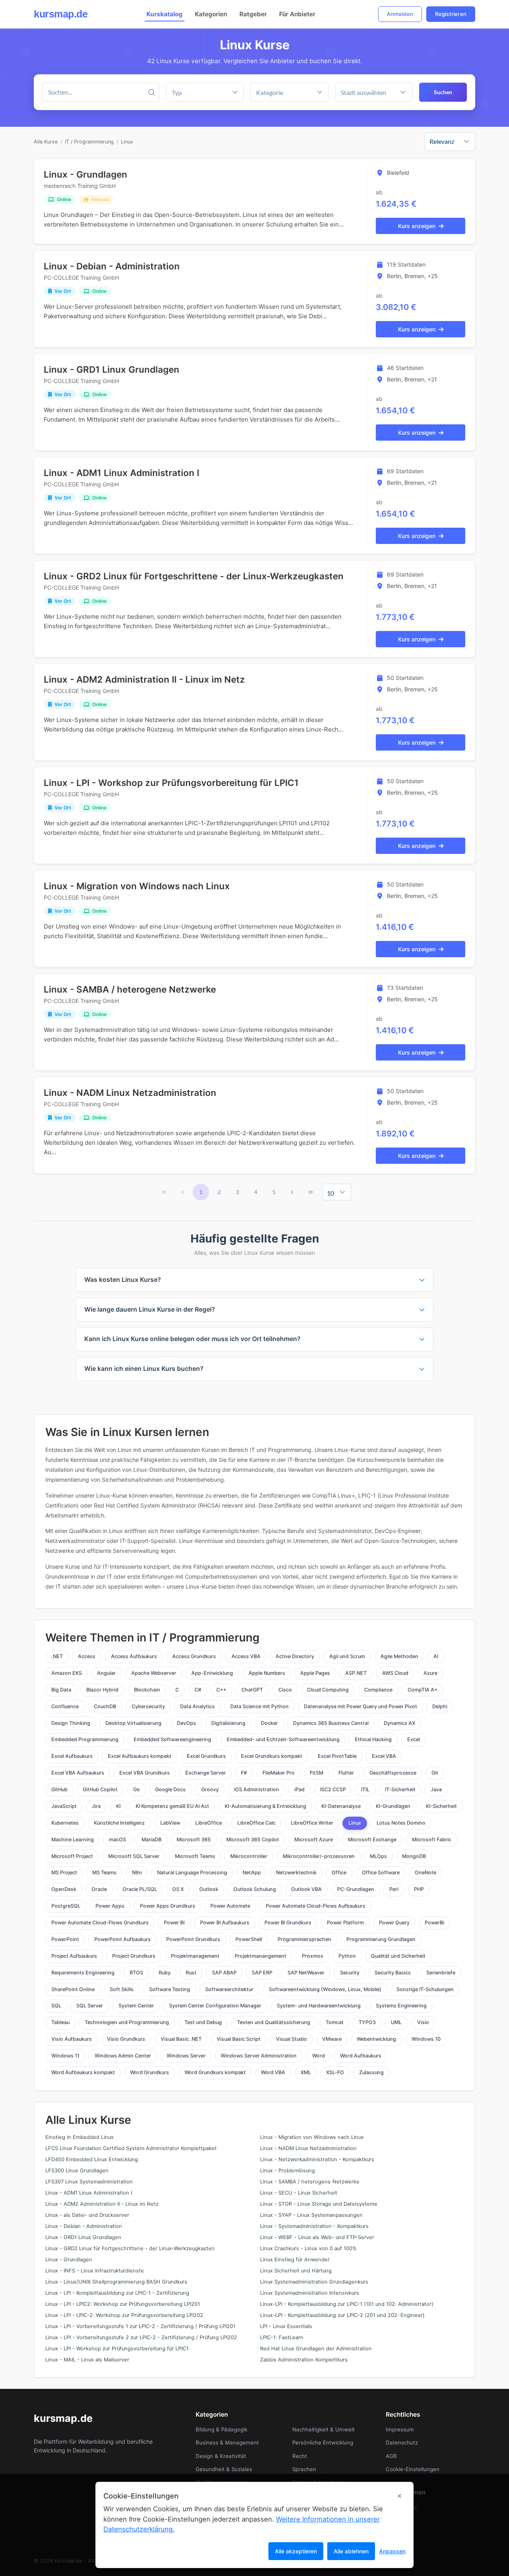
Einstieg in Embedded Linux (80, 2137)
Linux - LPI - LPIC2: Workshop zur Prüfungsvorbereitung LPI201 (123, 2304)
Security (350, 1973)
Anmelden (400, 14)
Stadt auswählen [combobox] (363, 92)
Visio (423, 2022)
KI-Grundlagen (393, 1806)
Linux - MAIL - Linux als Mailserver (87, 2360)
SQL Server (90, 2006)
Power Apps (110, 1906)
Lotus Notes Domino (401, 1823)
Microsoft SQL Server (134, 1856)
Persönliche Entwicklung (323, 2442)
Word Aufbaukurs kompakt (83, 2072)
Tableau (60, 2022)
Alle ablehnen (351, 2551)
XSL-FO (335, 2072)
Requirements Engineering (83, 1973)
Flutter (346, 1773)
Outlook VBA (306, 1889)
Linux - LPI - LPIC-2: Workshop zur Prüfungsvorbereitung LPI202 (124, 2315)
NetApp (252, 1872)
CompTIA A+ (423, 1690)
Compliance (378, 1690)
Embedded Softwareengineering (172, 1739)
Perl (394, 1889)
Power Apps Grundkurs (168, 1906)
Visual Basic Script (239, 2039)
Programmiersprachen (304, 1939)
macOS (118, 1840)
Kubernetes (65, 1823)
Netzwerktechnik (296, 1872)
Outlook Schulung (255, 1889)
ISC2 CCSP (333, 1789)
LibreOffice (209, 1823)
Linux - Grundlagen (85, 174)
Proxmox (313, 1956)
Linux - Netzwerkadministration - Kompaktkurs (317, 2159)
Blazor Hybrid (102, 1690)
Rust (191, 1973)
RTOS (136, 1973)
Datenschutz (402, 2442)
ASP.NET (356, 1673)
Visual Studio (291, 2039)
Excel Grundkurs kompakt (272, 1756)
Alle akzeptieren (296, 2551)
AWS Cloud (395, 1673)
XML (306, 2072)
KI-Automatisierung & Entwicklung (265, 1806)
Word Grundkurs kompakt (215, 2072)
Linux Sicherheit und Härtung (296, 2271)
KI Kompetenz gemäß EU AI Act (172, 1806)
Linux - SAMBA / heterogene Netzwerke (130, 989)
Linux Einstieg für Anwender (295, 2260)
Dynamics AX (399, 1723)
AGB (391, 2456)
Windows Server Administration (259, 2056)
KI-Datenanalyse (341, 1806)
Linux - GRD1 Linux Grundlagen (112, 369)
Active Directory (295, 1656)
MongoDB (414, 1856)
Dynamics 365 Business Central (331, 1723)
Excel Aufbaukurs (72, 1756)
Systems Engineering (401, 2006)
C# (198, 1690)
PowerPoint (65, 1939)
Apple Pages (315, 1673)
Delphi (440, 1706)
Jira (96, 1806)
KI (118, 1806)
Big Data (61, 1690)
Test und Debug (203, 2022)
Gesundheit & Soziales (224, 2469)
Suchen (443, 92)
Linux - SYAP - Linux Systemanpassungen (311, 2215)
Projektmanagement (195, 1956)
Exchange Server (206, 1773)
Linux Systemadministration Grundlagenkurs (314, 2282)
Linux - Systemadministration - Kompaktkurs (314, 2226)
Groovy (210, 1789)
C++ (221, 1690)
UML (396, 2022)
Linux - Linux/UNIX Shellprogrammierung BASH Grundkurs (116, 2282)
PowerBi (434, 1923)
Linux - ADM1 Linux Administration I (121, 473)
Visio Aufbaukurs (72, 2039)
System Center (136, 2006)
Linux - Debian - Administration (112, 266)
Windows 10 (426, 2039)
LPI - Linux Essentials (286, 2326)
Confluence (65, 1706)
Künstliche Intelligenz (119, 1823)
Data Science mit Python (259, 1706)
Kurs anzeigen (417, 226)
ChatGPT (252, 1690)
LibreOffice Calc (256, 1823)
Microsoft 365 (194, 1840)
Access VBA (246, 1656)
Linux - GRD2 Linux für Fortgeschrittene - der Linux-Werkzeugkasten (194, 576)
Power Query (394, 1923)
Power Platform (345, 1923)
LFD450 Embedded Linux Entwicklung (92, 2159)
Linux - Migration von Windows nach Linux (137, 886)
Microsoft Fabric (432, 1840)
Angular (106, 1673)
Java (436, 1789)
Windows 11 (65, 2056)
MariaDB (152, 1840)
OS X (178, 1889)
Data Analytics (197, 1706)
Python (347, 1956)
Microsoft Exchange (372, 1840)
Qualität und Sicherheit (398, 1956)
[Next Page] (292, 1192)
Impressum (400, 2429)
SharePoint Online (73, 1989)
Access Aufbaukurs (134, 1656)
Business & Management (227, 2442)
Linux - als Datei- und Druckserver (87, 2215)
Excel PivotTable (337, 1756)
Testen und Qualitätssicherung (274, 2022)
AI (436, 1656)
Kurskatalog (164, 14)
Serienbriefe (441, 1973)
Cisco (285, 1690)
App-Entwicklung (212, 1673)
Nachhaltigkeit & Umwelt (323, 2429)
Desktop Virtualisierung (133, 1723)
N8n (137, 1872)
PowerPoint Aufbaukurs (122, 1939)
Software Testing (170, 1989)
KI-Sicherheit (441, 1806)
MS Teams (104, 1872)
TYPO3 (367, 2022)
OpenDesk (64, 1889)
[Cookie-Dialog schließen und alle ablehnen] (399, 2496)
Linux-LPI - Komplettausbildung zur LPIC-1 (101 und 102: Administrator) (347, 2304)
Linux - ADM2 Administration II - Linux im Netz (144, 679)
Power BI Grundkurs (288, 1923)
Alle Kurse (46, 142)
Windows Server (186, 2056)
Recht (300, 2456)
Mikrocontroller (249, 1856)
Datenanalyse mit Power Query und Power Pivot (360, 1706)
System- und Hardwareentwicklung (319, 2006)
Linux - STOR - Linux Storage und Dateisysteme (319, 2204)
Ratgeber (253, 14)
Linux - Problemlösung (288, 2171)
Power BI (174, 1923)
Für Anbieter (297, 14)
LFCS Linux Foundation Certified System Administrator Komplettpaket (131, 2148)
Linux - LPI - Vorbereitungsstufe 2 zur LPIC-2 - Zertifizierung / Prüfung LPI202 (141, 2337)
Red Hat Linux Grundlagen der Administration (316, 2349)
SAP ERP (262, 1973)
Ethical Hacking (373, 1739)
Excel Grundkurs (206, 1756)
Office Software (381, 1872)
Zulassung (371, 2072)
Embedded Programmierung (85, 1739)
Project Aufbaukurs (74, 1956)
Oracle (99, 1889)
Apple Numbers (267, 1673)
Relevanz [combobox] (442, 141)
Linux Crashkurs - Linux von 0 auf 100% (308, 2248)
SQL (56, 2006)
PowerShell (249, 1939)
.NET (57, 1656)
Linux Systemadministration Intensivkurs (310, 2293)
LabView (170, 1823)
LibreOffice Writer (312, 1823)
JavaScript (64, 1806)
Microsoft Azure (314, 1840)
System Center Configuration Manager (215, 2006)
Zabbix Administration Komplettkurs (304, 2360)
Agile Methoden (399, 1656)
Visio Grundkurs (126, 2039)
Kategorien (211, 14)
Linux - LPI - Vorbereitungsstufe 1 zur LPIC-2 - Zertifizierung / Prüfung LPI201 (140, 2326)
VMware (332, 2039)
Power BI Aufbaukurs (225, 1923)
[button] (320, 92)
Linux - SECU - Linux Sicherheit (299, 2193)
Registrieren (451, 14)
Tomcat (335, 2022)
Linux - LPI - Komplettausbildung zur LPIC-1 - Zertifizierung (117, 2293)
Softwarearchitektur (229, 1989)
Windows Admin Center (123, 2056)
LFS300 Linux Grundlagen (77, 2171)
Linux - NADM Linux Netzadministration (130, 1093)
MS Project (64, 1872)
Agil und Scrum (347, 1656)
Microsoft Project (72, 1856)
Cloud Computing (328, 1690)
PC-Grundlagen (356, 1889)
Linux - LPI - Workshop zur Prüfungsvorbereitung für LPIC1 (171, 783)
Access (87, 1656)
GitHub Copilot (100, 1789)
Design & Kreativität (221, 2456)
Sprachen (304, 2469)
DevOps (187, 1723)
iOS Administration (256, 1789)
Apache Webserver (154, 1673)
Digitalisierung (228, 1723)
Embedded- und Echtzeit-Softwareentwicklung (283, 1739)
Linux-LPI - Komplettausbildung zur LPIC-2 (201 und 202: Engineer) (342, 2315)
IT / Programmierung (89, 142)
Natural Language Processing (192, 1872)
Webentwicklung (376, 2039)
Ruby (165, 1973)
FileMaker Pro (279, 1773)
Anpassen (392, 2551)
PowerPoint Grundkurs (193, 1939)
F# (244, 1773)
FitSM (317, 1773)
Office (339, 1872)
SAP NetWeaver (306, 1973)
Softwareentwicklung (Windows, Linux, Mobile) (325, 1989)
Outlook (209, 1889)
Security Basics (393, 1973)
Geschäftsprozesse (393, 1773)
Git (435, 1773)
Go (137, 1789)
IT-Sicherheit (400, 1789)
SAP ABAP (224, 1973)
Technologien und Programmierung (127, 2022)
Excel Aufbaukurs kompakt (140, 1756)
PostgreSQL (66, 1906)
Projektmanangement (260, 1956)
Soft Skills (122, 1989)
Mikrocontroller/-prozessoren (319, 1856)
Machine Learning (73, 1840)
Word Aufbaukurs (361, 2056)
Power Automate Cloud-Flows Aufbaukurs (316, 1906)
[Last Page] (311, 1192)
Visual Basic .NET (181, 2039)
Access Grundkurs (194, 1656)
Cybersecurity (148, 1706)
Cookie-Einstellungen (413, 2469)
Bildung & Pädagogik (221, 2429)
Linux (127, 142)
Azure (430, 1673)
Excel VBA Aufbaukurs (78, 1773)
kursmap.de (61, 14)
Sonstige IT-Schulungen (425, 1989)
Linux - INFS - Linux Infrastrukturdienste (95, 2271)
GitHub (59, 1789)
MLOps (378, 1856)
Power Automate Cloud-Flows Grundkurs (100, 1923)
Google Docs (170, 1789)
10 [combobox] (330, 1193)
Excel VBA (384, 1756)
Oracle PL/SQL (140, 1889)
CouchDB (105, 1706)
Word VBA (273, 2072)
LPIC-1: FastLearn (282, 2337)
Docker (269, 1723)
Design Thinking (71, 1723)
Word (319, 2056)
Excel (414, 1739)
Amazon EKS (67, 1673)
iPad (299, 1789)
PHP (419, 1889)
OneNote (425, 1872)
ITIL (365, 1789)
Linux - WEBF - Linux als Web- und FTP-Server (317, 2237)
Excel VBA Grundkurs (145, 1773)
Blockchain (147, 1690)
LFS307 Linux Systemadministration (89, 2182)
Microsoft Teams (195, 1856)
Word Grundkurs (150, 2072)
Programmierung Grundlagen (381, 1939)
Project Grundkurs (134, 1956)
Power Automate (230, 1906)
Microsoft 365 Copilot (253, 1840)
